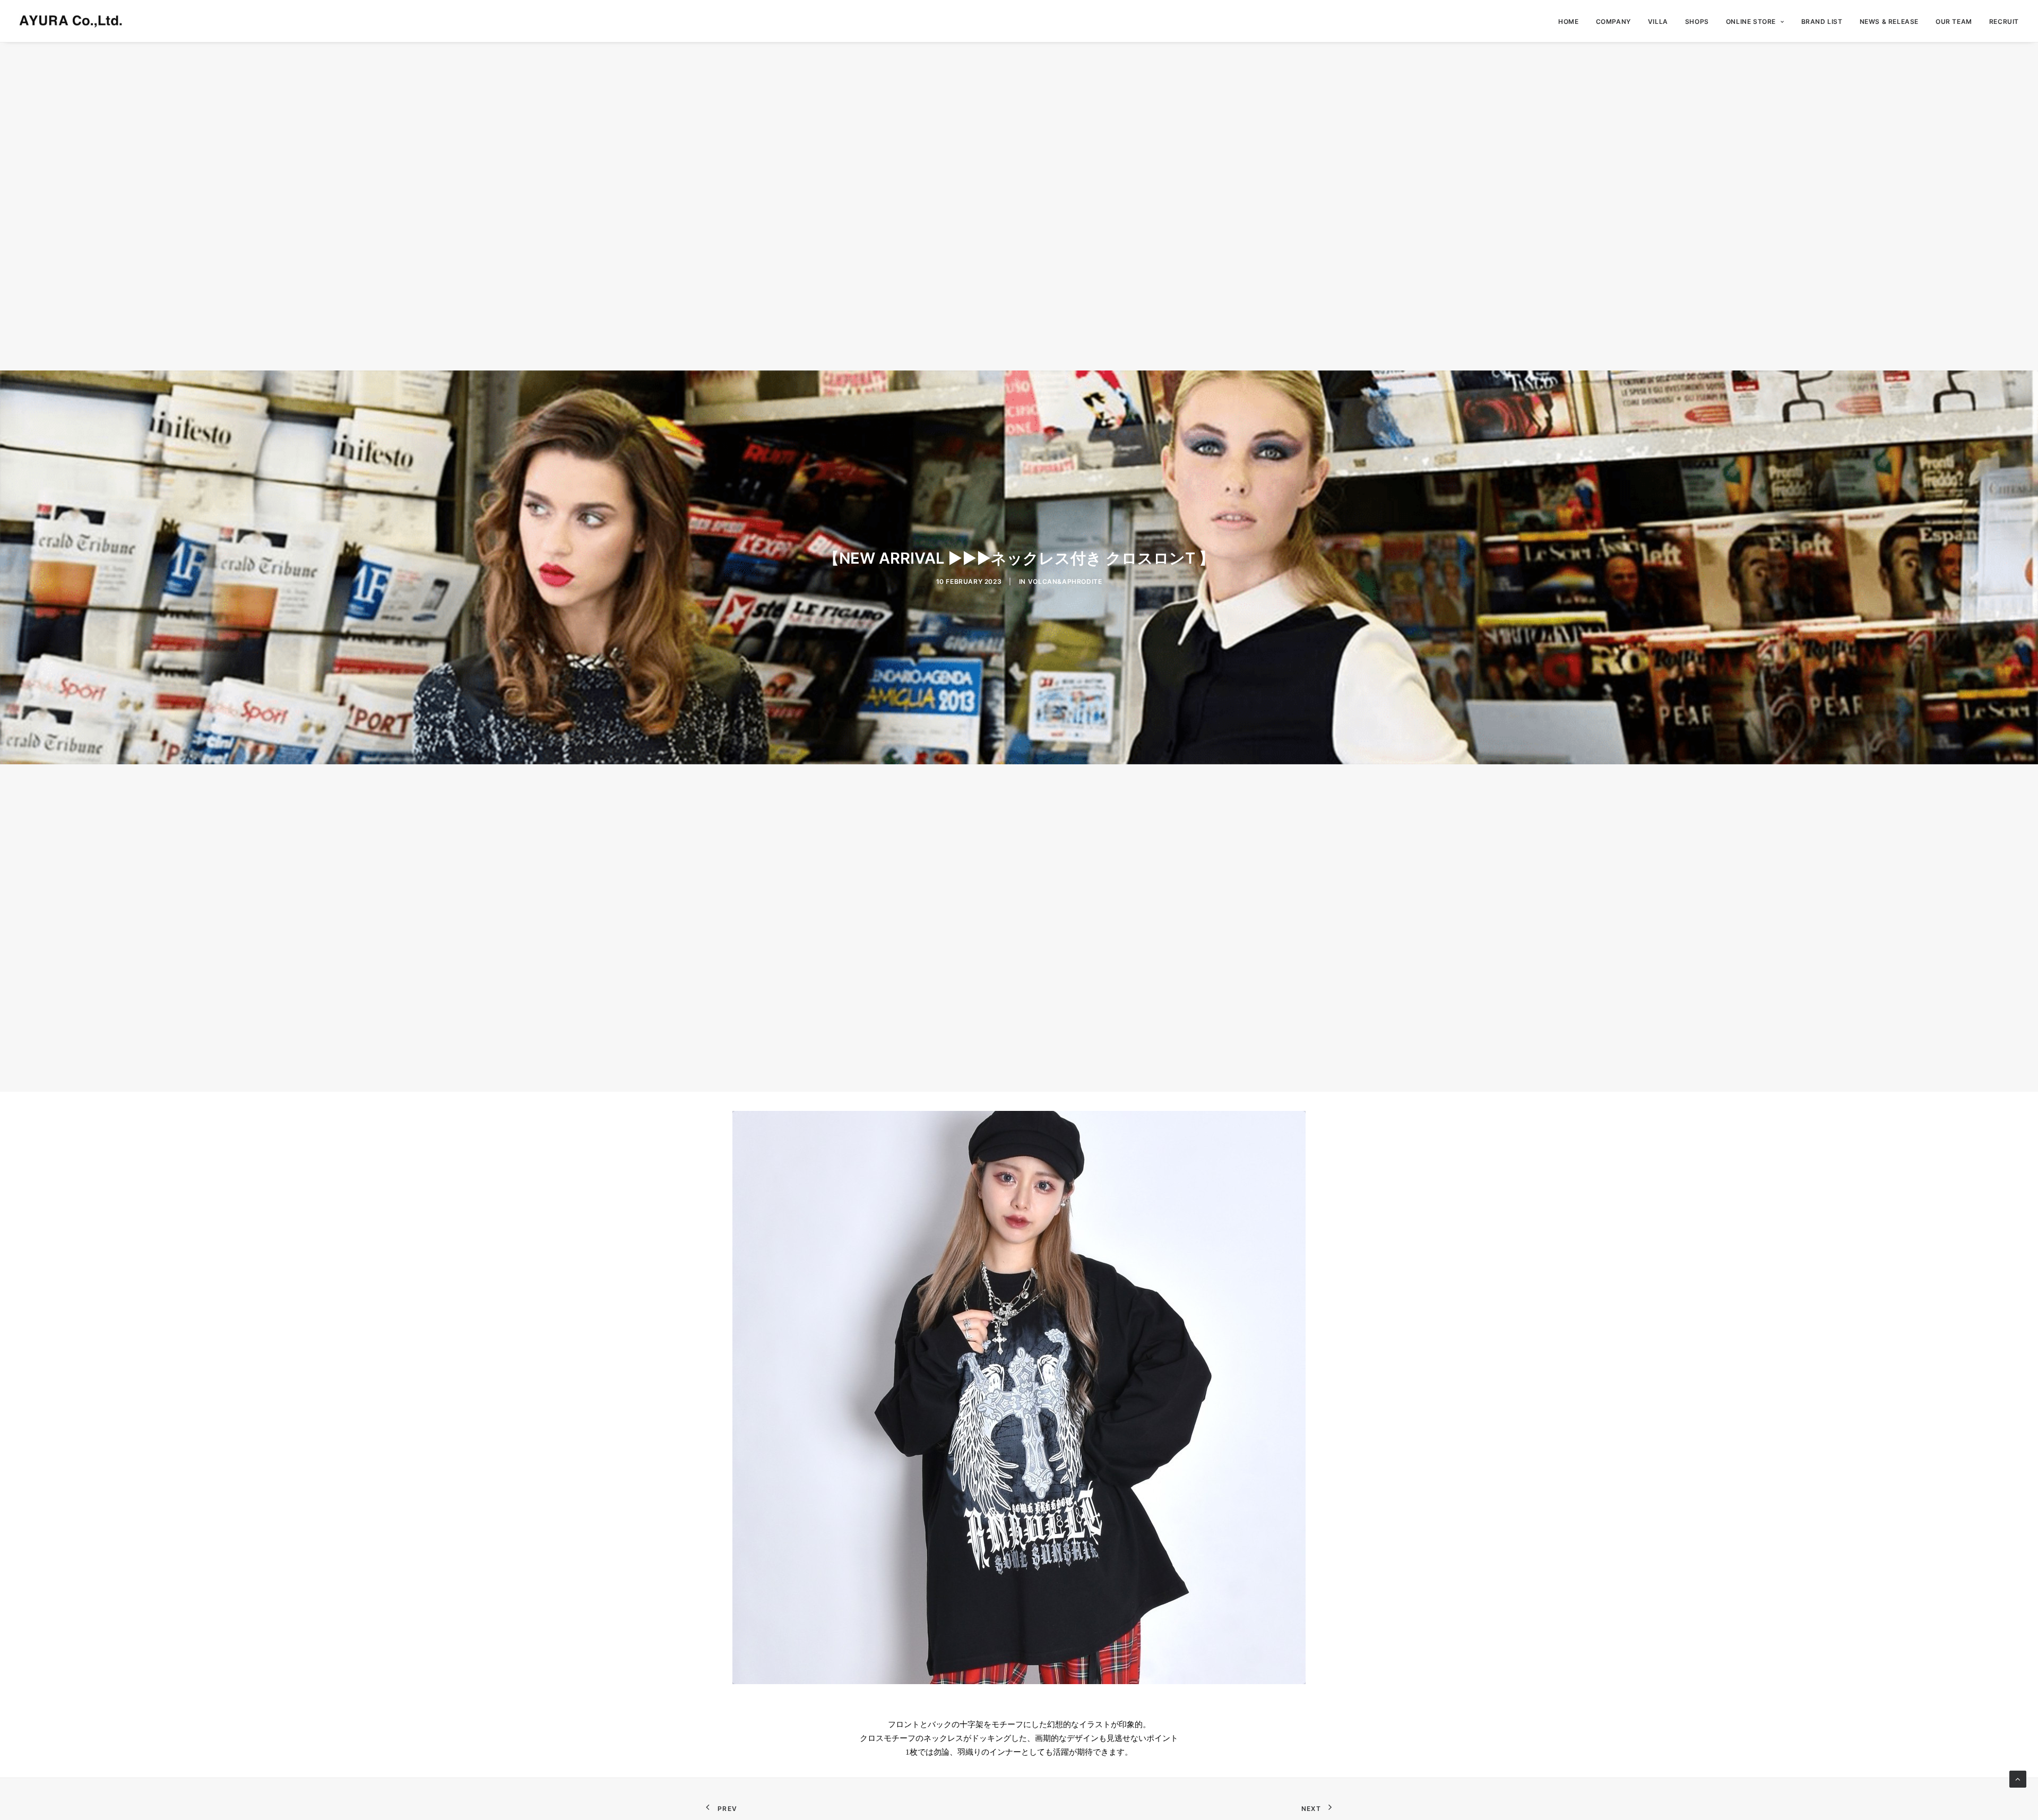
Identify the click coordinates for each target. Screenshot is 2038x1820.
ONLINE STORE (1751, 21)
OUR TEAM (1954, 21)
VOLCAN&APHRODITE (1065, 581)
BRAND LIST (1822, 21)
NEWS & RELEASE (1889, 21)
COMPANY (1613, 21)
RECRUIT (2004, 21)
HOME (1568, 21)
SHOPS (1697, 21)
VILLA (1658, 21)
